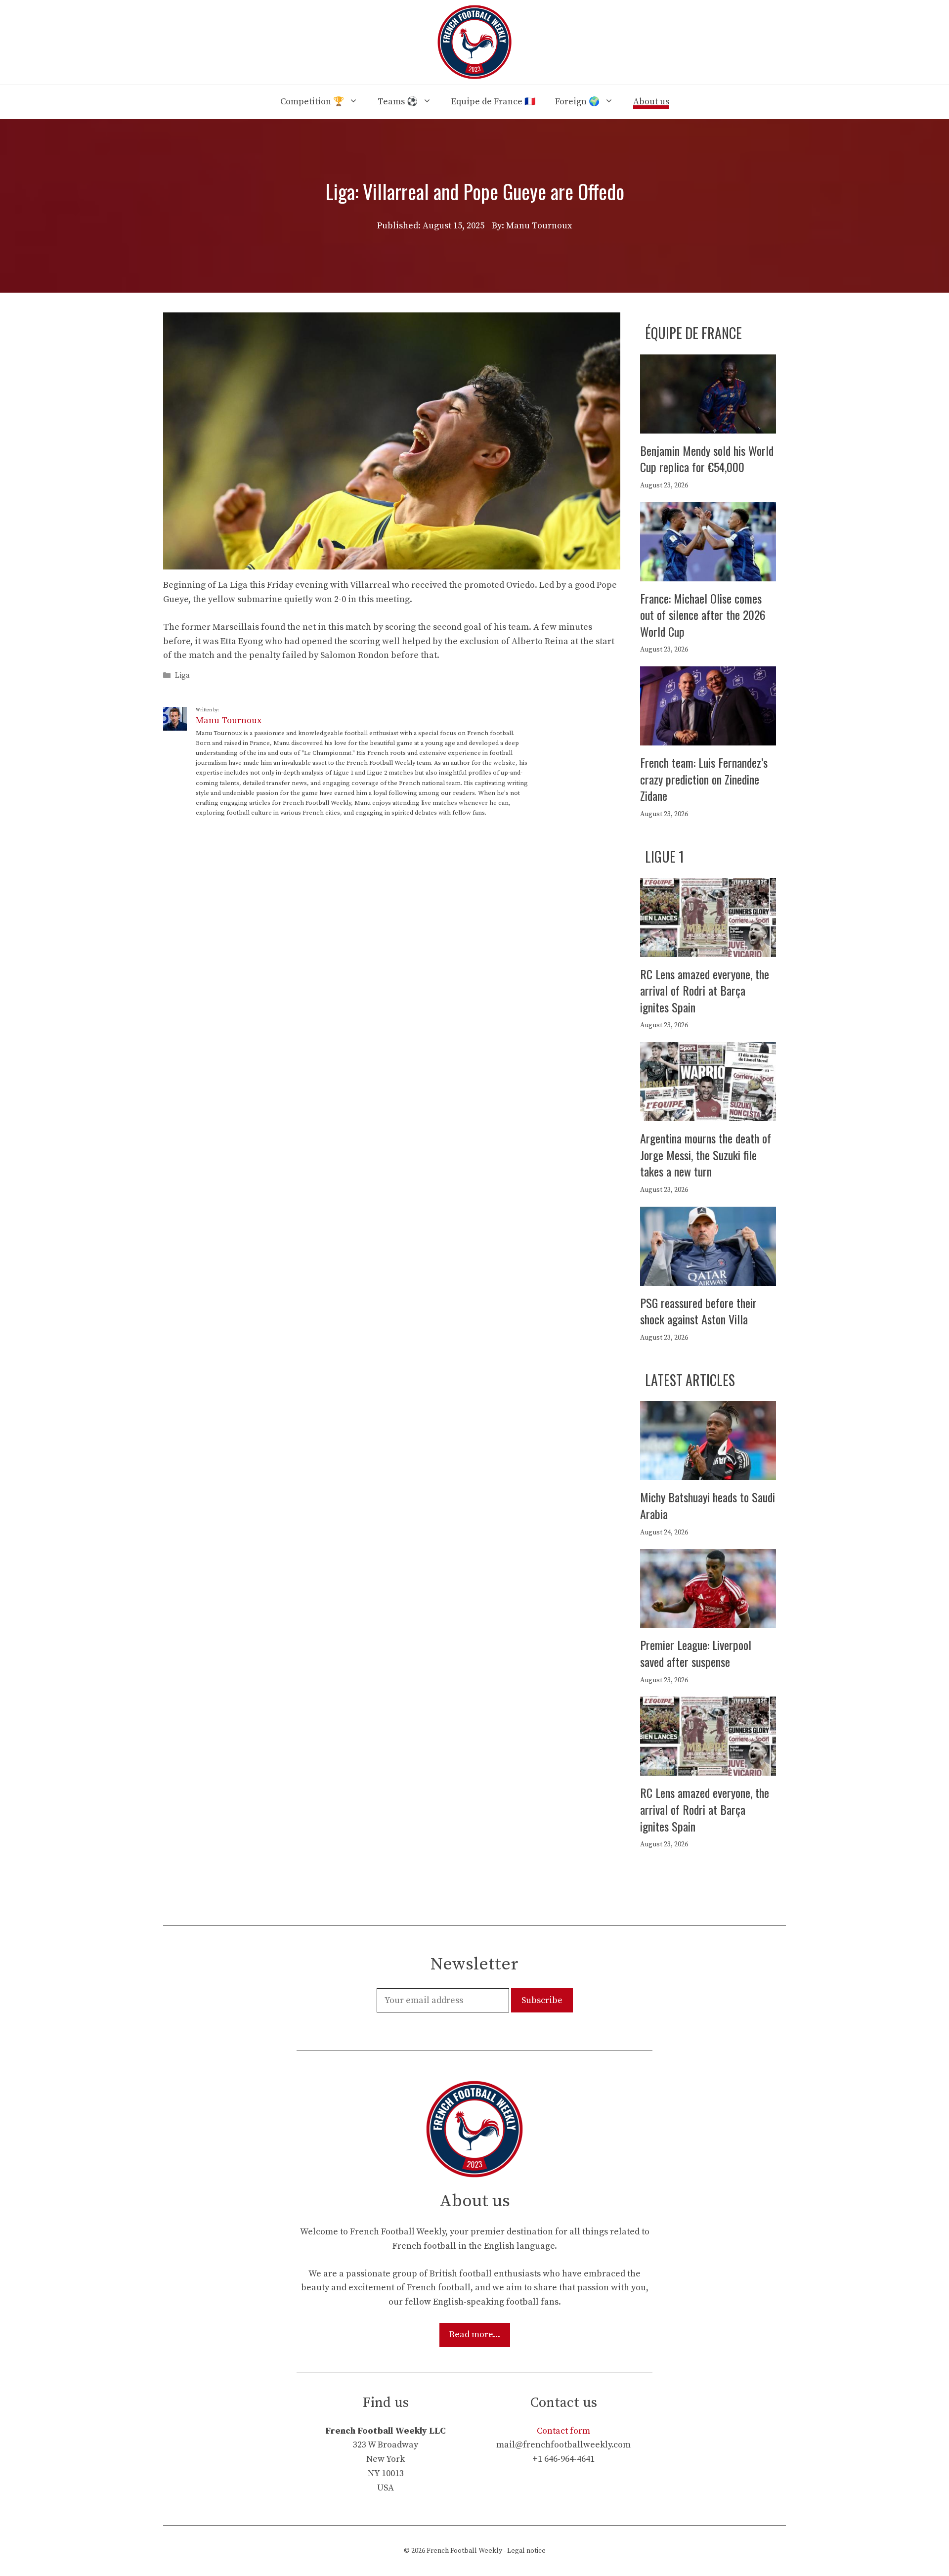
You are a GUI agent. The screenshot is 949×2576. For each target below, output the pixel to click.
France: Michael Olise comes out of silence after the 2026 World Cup (703, 615)
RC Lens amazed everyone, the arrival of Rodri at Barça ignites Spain (705, 990)
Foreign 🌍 (577, 102)
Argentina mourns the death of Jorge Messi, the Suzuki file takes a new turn (706, 1155)
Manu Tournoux (229, 720)
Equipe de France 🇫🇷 (493, 102)
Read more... (475, 2335)
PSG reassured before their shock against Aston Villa (698, 1311)
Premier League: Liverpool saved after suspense (696, 1653)
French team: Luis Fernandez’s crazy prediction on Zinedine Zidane (704, 779)
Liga (182, 676)
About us (651, 102)
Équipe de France (693, 333)
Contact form (563, 2431)
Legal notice (526, 2551)
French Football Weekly (464, 2551)
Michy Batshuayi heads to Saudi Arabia (708, 1505)
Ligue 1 (665, 856)
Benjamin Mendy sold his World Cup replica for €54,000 (707, 459)
